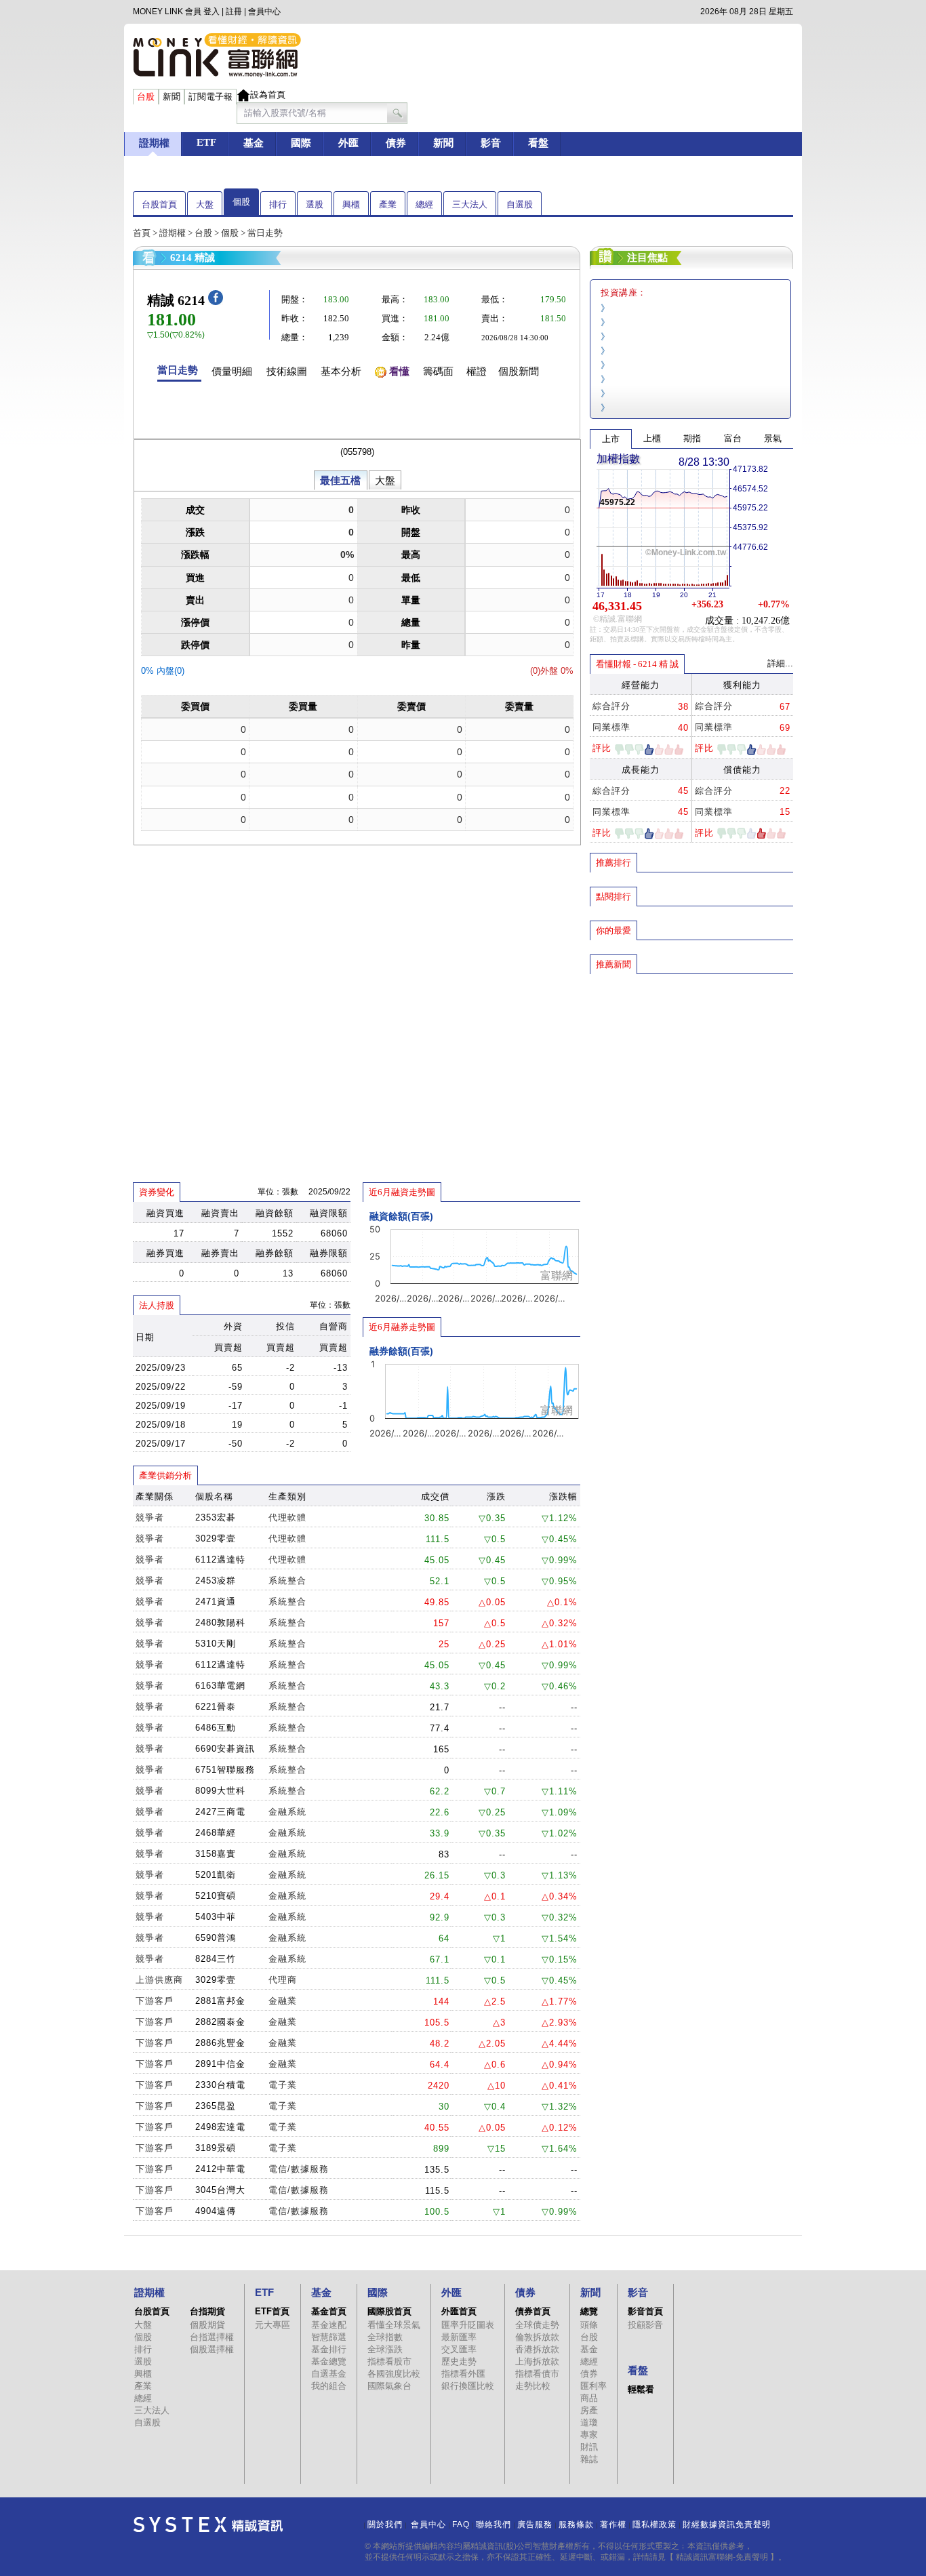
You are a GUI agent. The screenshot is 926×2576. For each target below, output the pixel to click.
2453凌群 (216, 1581)
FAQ (461, 2524)
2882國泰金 (220, 2022)
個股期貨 (207, 2325)
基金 (589, 2349)
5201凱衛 (216, 1875)
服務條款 (576, 2524)
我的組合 (329, 2386)
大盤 (205, 204)
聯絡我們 (494, 2524)
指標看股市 (389, 2361)
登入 (212, 12)
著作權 (613, 2524)
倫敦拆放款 (537, 2337)
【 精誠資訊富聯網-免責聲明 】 (722, 2557)
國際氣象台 (389, 2386)
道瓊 (589, 2422)
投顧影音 (645, 2325)
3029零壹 (216, 1538)
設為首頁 (268, 95)
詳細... (780, 663)
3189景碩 (216, 2148)
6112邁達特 (220, 1559)
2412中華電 (220, 2169)
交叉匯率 (459, 2349)
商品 (589, 2398)
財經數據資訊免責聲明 (727, 2524)
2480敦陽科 (220, 1623)
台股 (203, 233)
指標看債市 (537, 2374)
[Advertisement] (691, 1073)
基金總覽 (329, 2361)
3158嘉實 (216, 1854)
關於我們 (385, 2524)
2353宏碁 (216, 1517)
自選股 (520, 204)
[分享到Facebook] (216, 302)
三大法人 (470, 204)
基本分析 (341, 371)
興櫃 (351, 204)
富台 (733, 438)
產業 (388, 204)
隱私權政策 (655, 2524)
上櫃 (652, 438)
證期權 (173, 233)
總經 (424, 204)
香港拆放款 (537, 2349)
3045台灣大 (220, 2190)
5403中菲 (216, 1917)
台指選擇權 (212, 2337)
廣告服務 (535, 2524)
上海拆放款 (537, 2361)
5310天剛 (216, 1644)
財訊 (589, 2447)
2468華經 (216, 1833)
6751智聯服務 (225, 1770)
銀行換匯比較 (468, 2386)
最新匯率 (459, 2337)
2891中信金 (220, 2064)
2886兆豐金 (220, 2043)
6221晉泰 (216, 1707)
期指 (692, 438)
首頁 (142, 233)
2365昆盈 (216, 2106)
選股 (315, 204)
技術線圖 (287, 371)
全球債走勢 (537, 2325)
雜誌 (589, 2459)
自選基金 (329, 2374)
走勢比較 (533, 2386)
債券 (589, 2374)
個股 (241, 202)
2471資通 (216, 1602)
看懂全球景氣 (394, 2325)
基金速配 (329, 2325)
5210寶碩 (216, 1896)
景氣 (773, 438)
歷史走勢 (459, 2361)
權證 (477, 371)
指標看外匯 (463, 2374)
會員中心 (264, 12)
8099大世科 (220, 1791)
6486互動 (216, 1728)
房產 (589, 2410)
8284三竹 (216, 1959)
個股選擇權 (212, 2349)
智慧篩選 (329, 2337)
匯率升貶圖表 (468, 2325)
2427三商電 (220, 1812)
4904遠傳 (216, 2211)
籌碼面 (438, 371)
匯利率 (593, 2386)
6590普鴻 (216, 1938)
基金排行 (329, 2349)
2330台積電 (220, 2085)
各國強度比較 (394, 2374)
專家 (589, 2435)
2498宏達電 (220, 2127)
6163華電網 (220, 1686)
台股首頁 (159, 204)
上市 (611, 439)
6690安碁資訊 (225, 1749)
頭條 (589, 2325)
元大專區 (273, 2325)
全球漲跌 (385, 2349)
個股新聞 (519, 371)
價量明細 (232, 371)
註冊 (234, 12)
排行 (278, 204)
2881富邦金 (220, 2001)
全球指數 (385, 2337)
